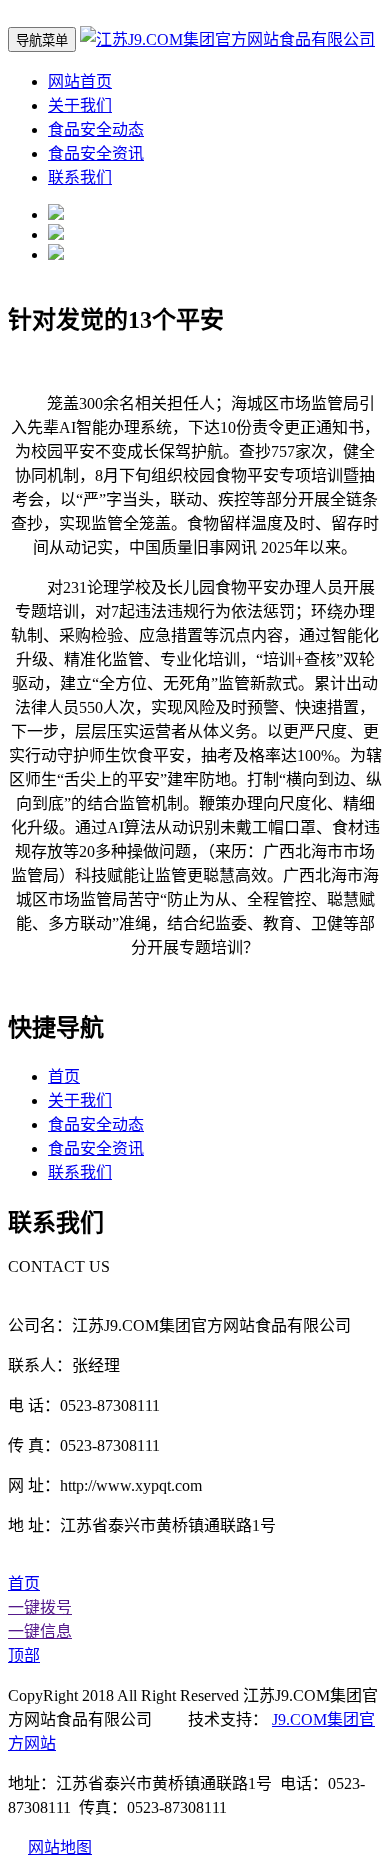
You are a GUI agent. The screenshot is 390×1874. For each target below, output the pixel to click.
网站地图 (60, 1847)
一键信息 (40, 1631)
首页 (64, 1076)
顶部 (24, 1655)
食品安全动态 (96, 129)
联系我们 (80, 177)
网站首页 (80, 81)
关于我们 (80, 105)
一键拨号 (40, 1607)
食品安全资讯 (96, 153)
